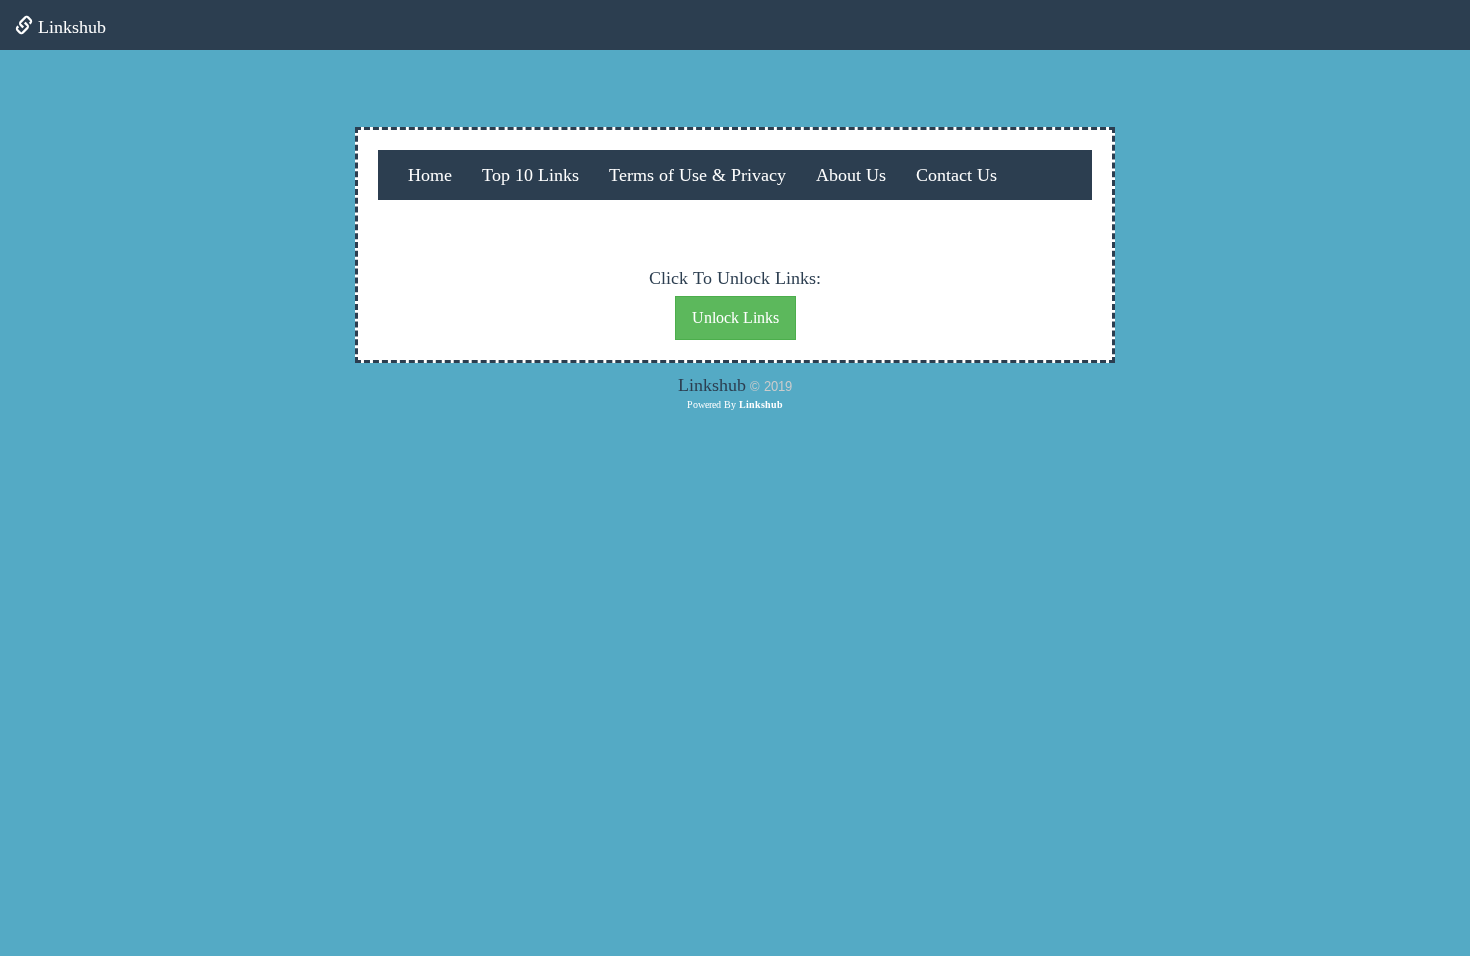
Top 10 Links (530, 175)
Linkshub (69, 27)
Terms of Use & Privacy (697, 175)
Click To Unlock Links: (735, 278)
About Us (851, 175)
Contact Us (956, 175)
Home (430, 175)
